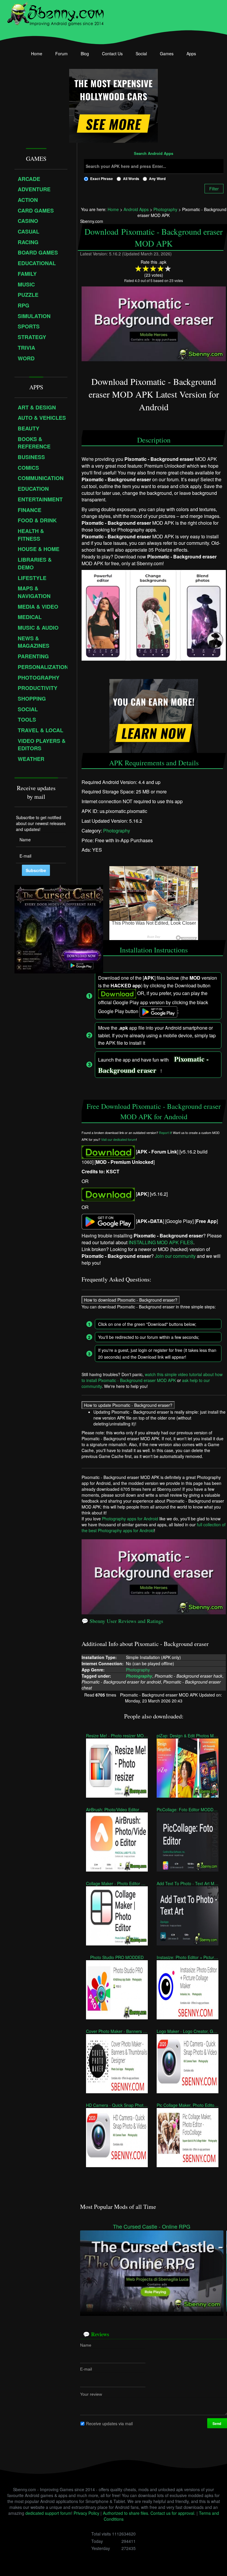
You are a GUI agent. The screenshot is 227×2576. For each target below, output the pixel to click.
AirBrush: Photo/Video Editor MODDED (117, 1809)
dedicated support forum (48, 2513)
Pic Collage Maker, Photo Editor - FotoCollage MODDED (188, 2105)
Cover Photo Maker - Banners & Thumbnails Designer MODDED (117, 2031)
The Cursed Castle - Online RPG (152, 2226)
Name (86, 2345)
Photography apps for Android (130, 1519)
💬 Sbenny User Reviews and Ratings (122, 1621)
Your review (91, 2394)
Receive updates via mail (109, 2423)
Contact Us (112, 54)
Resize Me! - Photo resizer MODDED (117, 1736)
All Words (131, 179)
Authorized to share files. (126, 2513)
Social (141, 54)
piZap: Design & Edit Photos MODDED (188, 1736)
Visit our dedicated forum (119, 1139)
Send (217, 2423)
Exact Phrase (102, 179)
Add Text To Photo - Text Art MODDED (188, 1883)
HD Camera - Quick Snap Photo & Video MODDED (117, 2105)
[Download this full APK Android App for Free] (108, 1152)
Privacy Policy (86, 2513)
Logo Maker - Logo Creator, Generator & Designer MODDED (188, 2031)
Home (37, 54)
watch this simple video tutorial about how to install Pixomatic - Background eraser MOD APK (152, 1377)
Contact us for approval (172, 2513)
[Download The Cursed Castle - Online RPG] (152, 2270)
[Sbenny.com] (55, 13)
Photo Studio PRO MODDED (117, 1957)
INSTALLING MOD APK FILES (161, 1243)
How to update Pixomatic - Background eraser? (128, 1405)
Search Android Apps (154, 154)
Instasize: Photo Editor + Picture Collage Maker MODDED (188, 1957)
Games (167, 54)
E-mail (86, 2369)
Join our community (175, 1256)
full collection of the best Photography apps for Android (154, 1527)
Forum (61, 54)
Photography (117, 831)
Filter (214, 189)
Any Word (157, 179)
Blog (85, 54)
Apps (191, 54)
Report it (165, 1133)
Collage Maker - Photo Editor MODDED (117, 1883)
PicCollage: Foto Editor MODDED (188, 1809)
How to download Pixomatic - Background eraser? (131, 1300)
